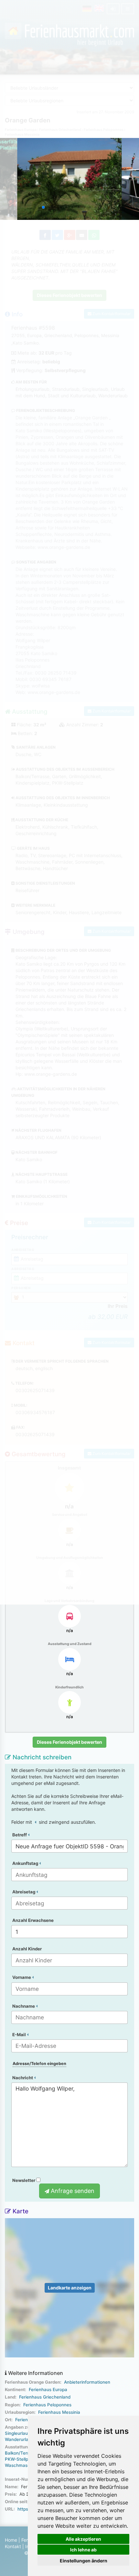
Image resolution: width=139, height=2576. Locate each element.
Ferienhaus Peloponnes (47, 2405)
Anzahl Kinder (27, 1949)
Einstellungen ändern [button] (84, 2561)
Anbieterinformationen (87, 2382)
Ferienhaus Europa (48, 2389)
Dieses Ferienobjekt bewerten (69, 1742)
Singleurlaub (18, 2433)
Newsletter (24, 2180)
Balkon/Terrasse (22, 2453)
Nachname (24, 2006)
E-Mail (20, 2035)
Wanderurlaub (19, 2439)
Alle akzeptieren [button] (83, 2539)
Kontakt (13, 2546)
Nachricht (23, 2078)
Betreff (20, 1835)
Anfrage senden (72, 2191)
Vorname (22, 1977)
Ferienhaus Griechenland (45, 2397)
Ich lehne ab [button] (83, 2550)
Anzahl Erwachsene (33, 1920)
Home (11, 2540)
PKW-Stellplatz (20, 2459)
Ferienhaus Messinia (59, 2412)
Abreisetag (24, 1892)
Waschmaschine (22, 2465)
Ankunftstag (26, 1863)
